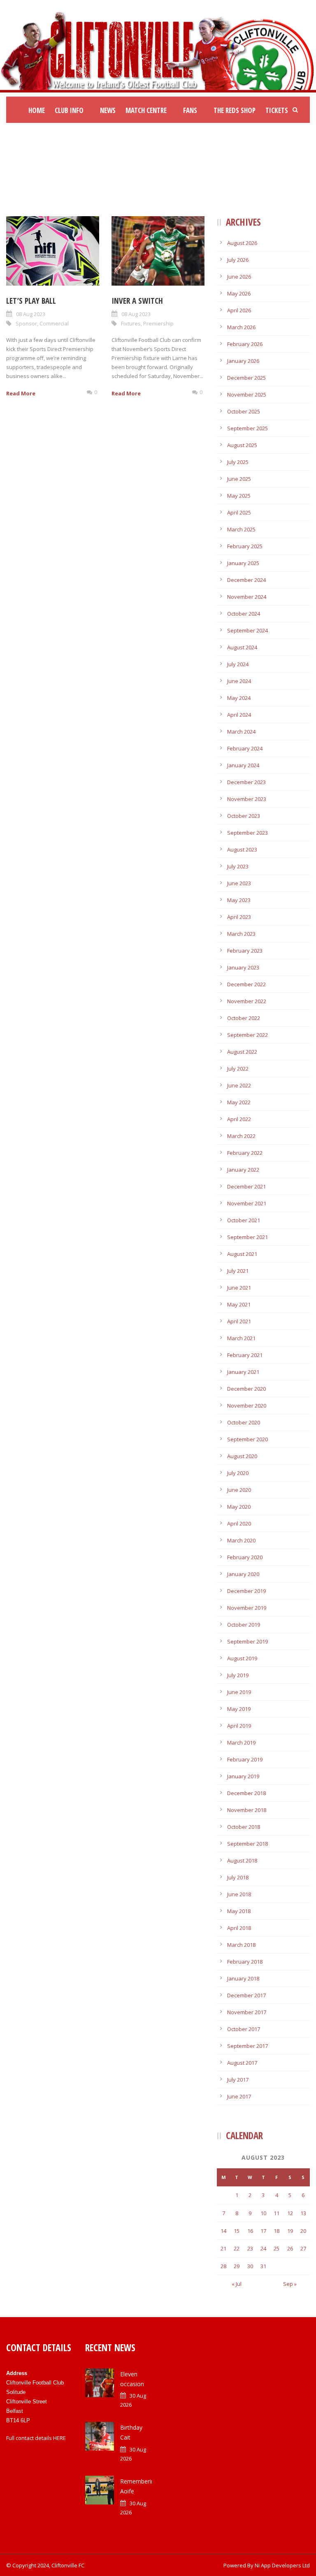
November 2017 (247, 2012)
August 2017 (242, 2063)
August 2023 (242, 849)
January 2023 (243, 967)
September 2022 (247, 1035)
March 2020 (241, 1540)
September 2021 (247, 1237)
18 (276, 2231)
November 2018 (247, 1810)
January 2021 (243, 1372)
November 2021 (247, 1203)
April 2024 (239, 715)
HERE (59, 2438)
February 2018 (245, 1962)
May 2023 (239, 900)
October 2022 (244, 1018)
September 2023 (247, 833)
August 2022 (242, 1052)
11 (276, 2213)
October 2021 (244, 1220)
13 (303, 2213)
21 (223, 2248)
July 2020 (238, 1473)
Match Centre (146, 110)
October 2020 (244, 1422)
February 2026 (245, 344)
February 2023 (245, 951)
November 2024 (247, 597)
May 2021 (239, 1304)
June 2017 (239, 2096)
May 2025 (239, 496)
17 (263, 2231)
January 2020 (243, 1574)
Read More (21, 393)
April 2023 (239, 917)
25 (276, 2248)
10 (263, 2213)
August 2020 (242, 1456)
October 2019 (244, 1625)
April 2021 (239, 1321)
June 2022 (239, 1085)
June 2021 (239, 1288)
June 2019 (239, 1692)
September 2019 (247, 1641)
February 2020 (245, 1557)
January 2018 (243, 1978)
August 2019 (242, 1658)
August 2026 (242, 243)
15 (237, 2231)
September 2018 (247, 1844)
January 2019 (243, 1776)
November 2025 (247, 395)
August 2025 (242, 445)
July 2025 (238, 462)
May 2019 (239, 1709)
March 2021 (241, 1338)
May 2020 (239, 1507)
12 (290, 2213)
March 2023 (241, 934)
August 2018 (242, 1860)
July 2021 (238, 1271)
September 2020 (247, 1439)
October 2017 (244, 2029)
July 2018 (238, 1877)
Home (37, 110)
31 (263, 2266)
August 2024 (242, 647)
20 (303, 2231)
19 (290, 2231)
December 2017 (246, 1995)
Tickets (277, 110)
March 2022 (241, 1136)
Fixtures (131, 323)
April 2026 (239, 310)
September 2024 (247, 630)
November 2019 (247, 1608)
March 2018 (241, 1945)
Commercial (54, 323)
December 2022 (246, 984)
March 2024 (241, 732)
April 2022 (239, 1119)
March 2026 (241, 327)
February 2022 (245, 1153)
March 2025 (241, 529)
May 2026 (239, 293)
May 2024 (239, 698)
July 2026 (238, 260)
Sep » (290, 2284)
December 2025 (246, 378)
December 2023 (246, 782)
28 (223, 2266)
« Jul (237, 2284)
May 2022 (239, 1102)
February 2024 (245, 748)
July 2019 (238, 1675)
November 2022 (247, 1001)
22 (237, 2248)
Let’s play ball (31, 301)
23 (250, 2248)
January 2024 (243, 765)
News (108, 110)
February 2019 (245, 1759)
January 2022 (243, 1170)
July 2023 (238, 866)
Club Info (69, 110)
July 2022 (238, 1069)
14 (223, 2231)
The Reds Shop (235, 110)
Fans (190, 110)
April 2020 (239, 1523)
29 (237, 2266)
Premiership (158, 323)
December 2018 (246, 1793)
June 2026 (239, 277)
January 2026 (243, 361)
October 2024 (244, 614)
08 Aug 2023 (31, 314)
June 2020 (239, 1490)
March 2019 (241, 1743)
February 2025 (245, 546)
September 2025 (247, 428)
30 (250, 2266)
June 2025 (239, 479)
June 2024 (239, 681)
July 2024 (238, 664)
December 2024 (246, 580)
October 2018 (244, 1827)
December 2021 (246, 1186)
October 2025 (244, 411)
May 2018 (239, 1911)
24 (263, 2248)
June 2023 (239, 883)
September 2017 (247, 2046)
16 (250, 2231)
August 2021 (242, 1254)
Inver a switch (137, 301)
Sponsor (26, 323)
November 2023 (247, 799)
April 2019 (239, 1726)
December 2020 (246, 1389)
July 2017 (238, 2080)
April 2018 (239, 1928)
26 (290, 2248)
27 (303, 2248)
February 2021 (245, 1355)
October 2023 (244, 816)
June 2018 (239, 1894)
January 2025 (243, 563)
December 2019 (246, 1591)
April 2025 (239, 512)
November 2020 (247, 1406)
